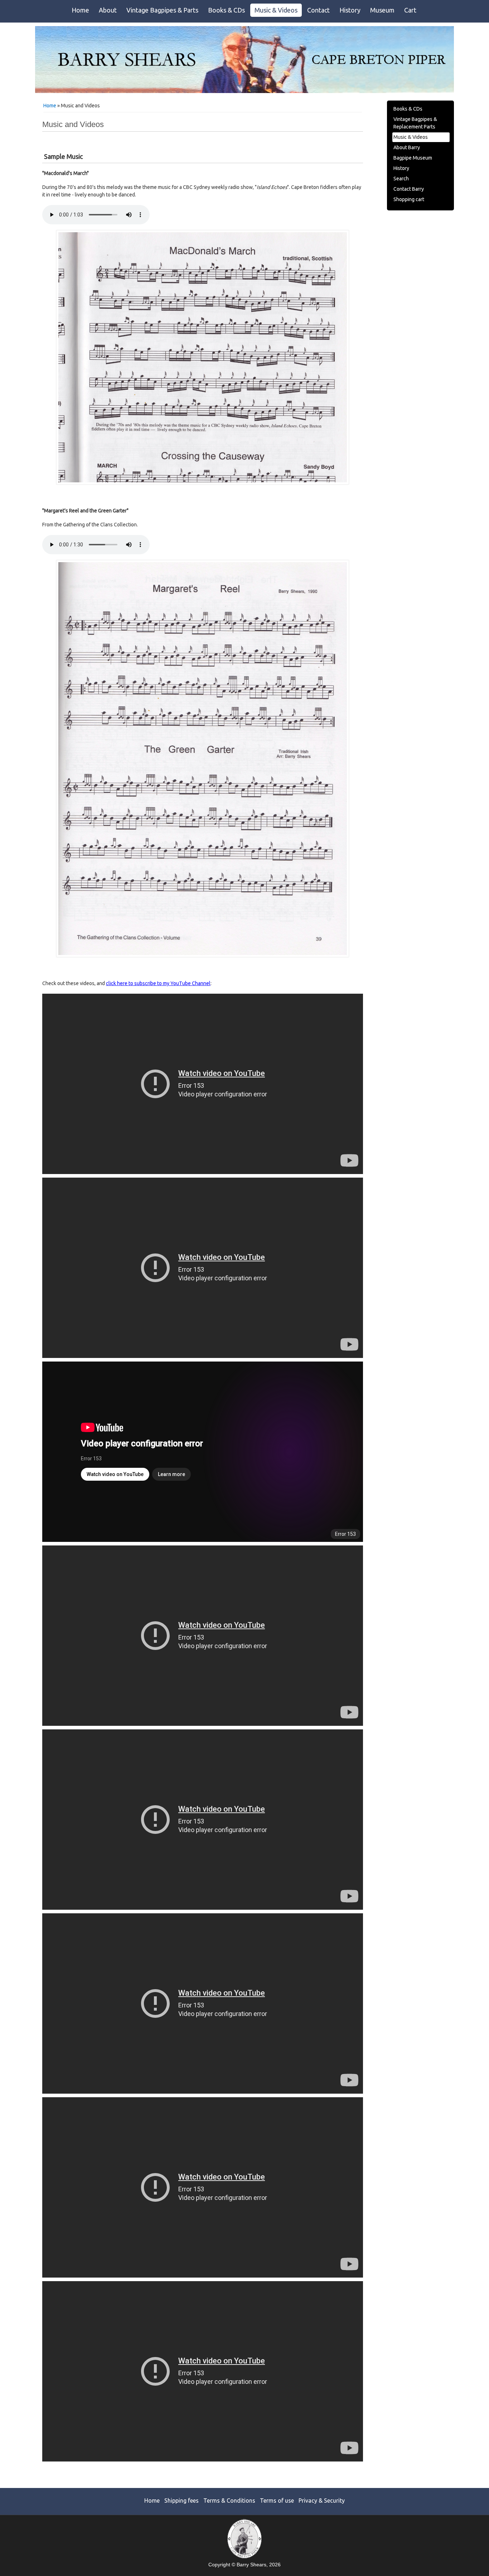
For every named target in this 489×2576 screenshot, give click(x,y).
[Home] (245, 91)
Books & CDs (226, 10)
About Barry (407, 147)
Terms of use (277, 2500)
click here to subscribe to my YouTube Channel (158, 983)
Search (401, 179)
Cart (410, 10)
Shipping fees (181, 2500)
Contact (318, 10)
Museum (382, 10)
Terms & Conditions (229, 2500)
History (350, 10)
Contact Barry (409, 189)
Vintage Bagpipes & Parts (162, 10)
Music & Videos (276, 10)
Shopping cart (409, 199)
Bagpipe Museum (413, 158)
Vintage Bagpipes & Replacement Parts (415, 123)
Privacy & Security (322, 2500)
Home (80, 10)
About (108, 10)
